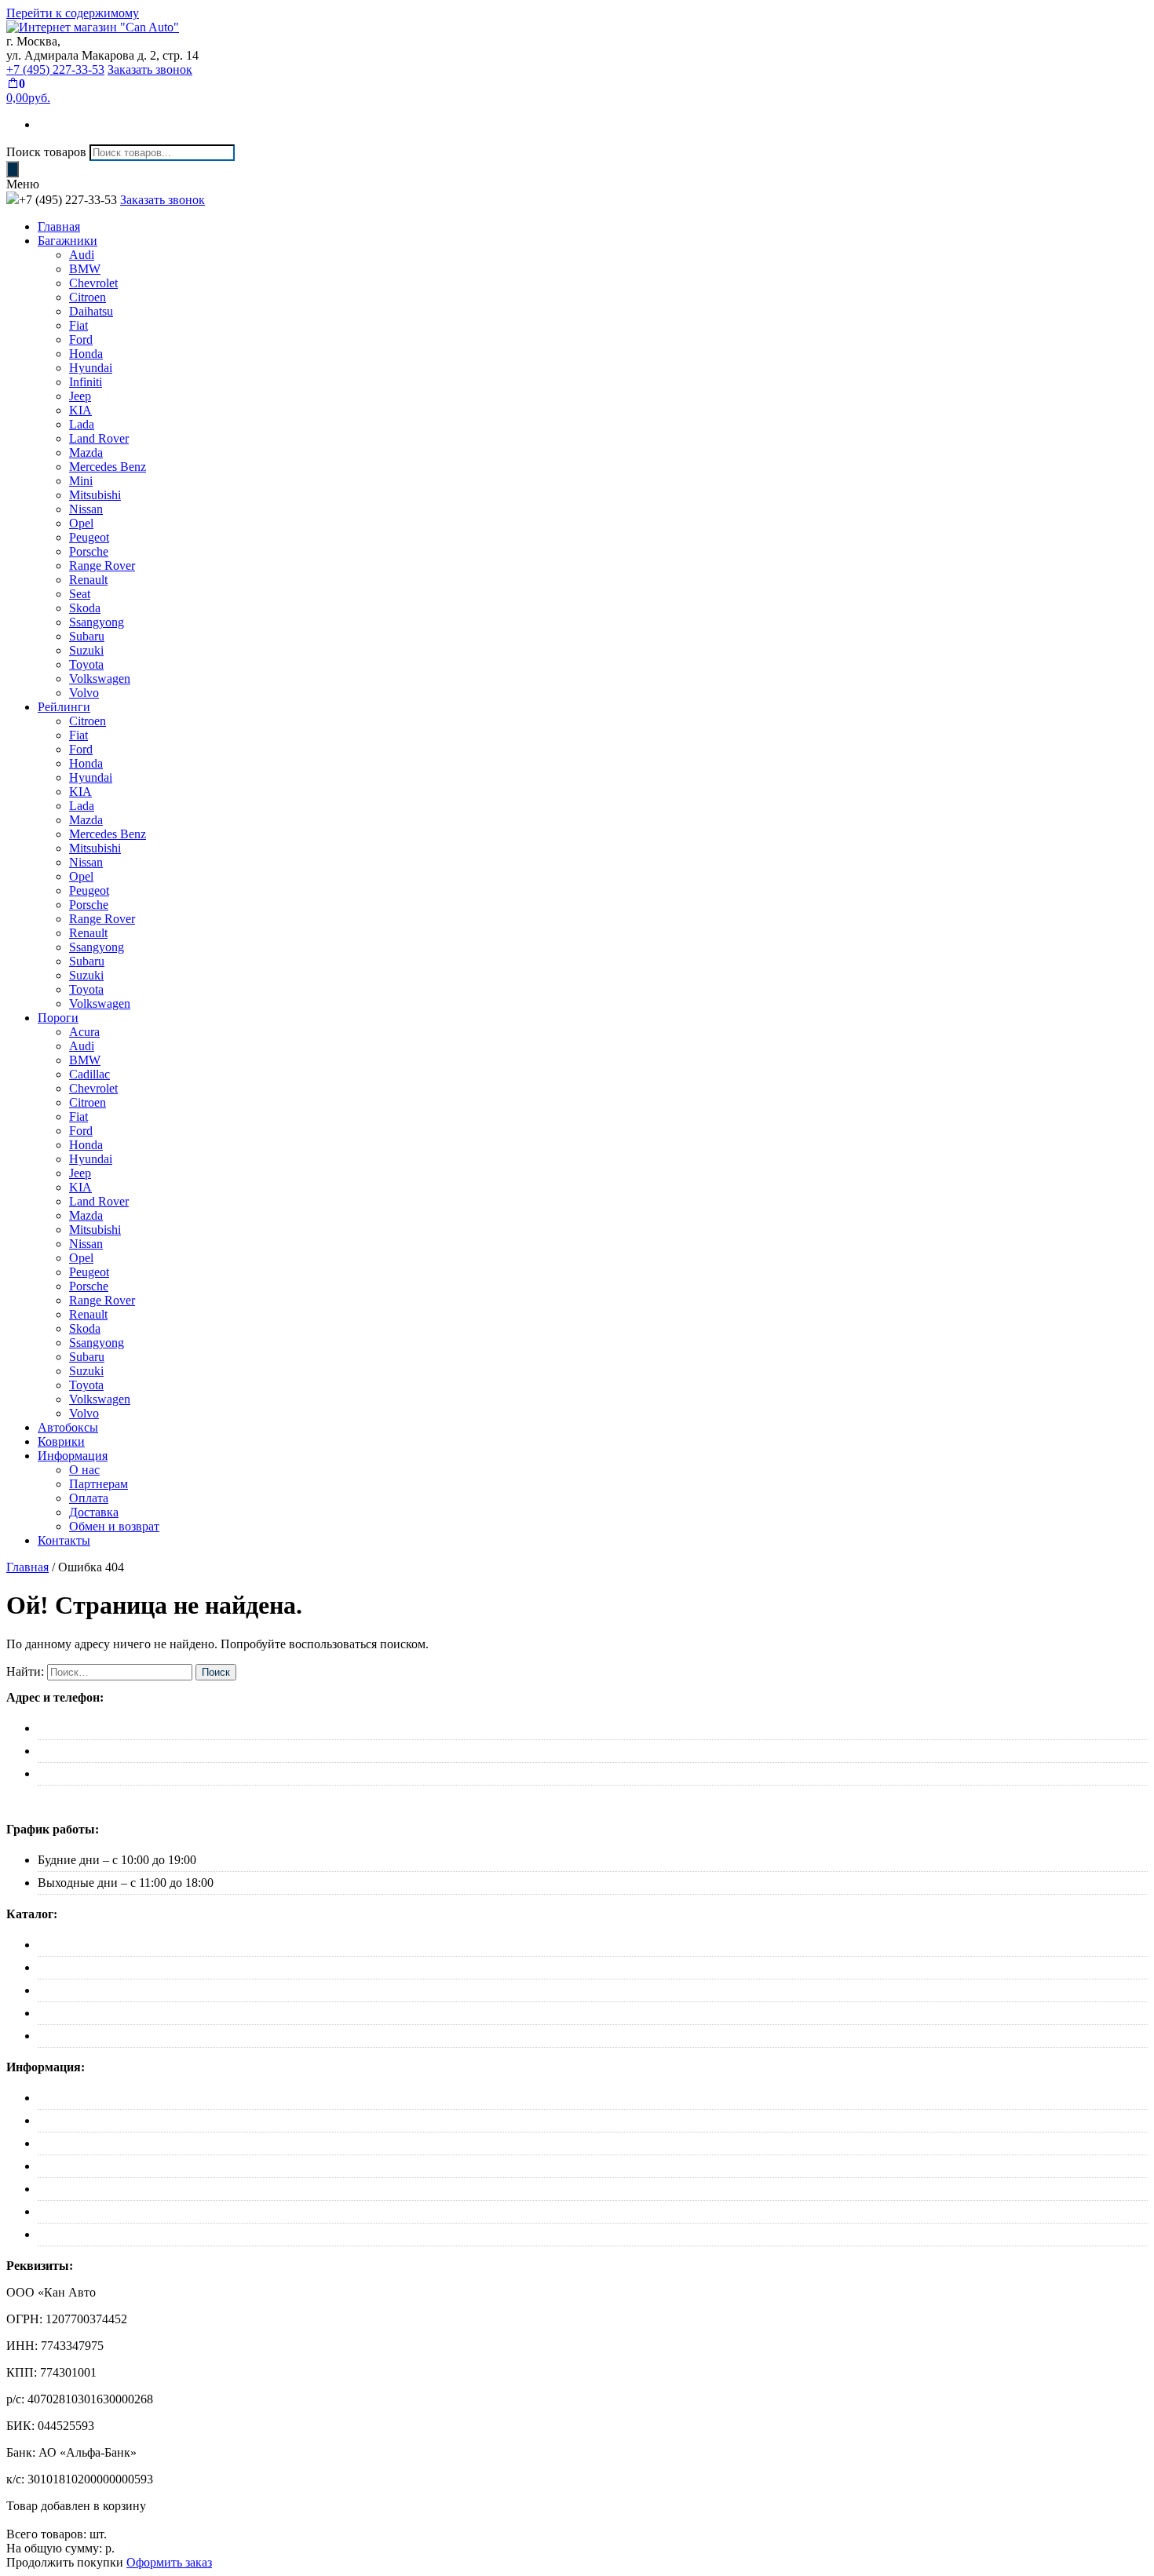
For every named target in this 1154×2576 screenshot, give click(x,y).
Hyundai (91, 368)
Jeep (80, 396)
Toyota (86, 664)
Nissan (86, 509)
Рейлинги (64, 707)
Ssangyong (97, 622)
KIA (80, 410)
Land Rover (99, 438)
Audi (82, 255)
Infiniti (86, 382)
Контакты (64, 1540)
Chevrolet (93, 283)
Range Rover (102, 566)
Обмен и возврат (114, 1526)
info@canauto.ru (79, 1773)
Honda (86, 354)
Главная (59, 226)
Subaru (87, 636)
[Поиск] (13, 169)
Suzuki (86, 650)
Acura (84, 1032)
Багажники (68, 241)
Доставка (94, 1512)
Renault (88, 580)
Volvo (84, 693)
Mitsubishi (95, 495)
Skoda (85, 608)
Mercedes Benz (108, 467)
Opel (81, 523)
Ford (81, 339)
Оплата (89, 1498)
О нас (84, 1470)
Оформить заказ (169, 2562)
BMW (85, 269)
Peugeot (89, 537)
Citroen (88, 297)
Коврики (61, 1441)
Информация (73, 1456)
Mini (81, 481)
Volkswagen (100, 679)
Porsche (89, 551)
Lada (82, 424)
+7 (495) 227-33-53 (55, 69)
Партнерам (99, 1484)
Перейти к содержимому (73, 13)
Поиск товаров (46, 152)
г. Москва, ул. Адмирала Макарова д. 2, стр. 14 (163, 1728)
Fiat (79, 325)
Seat (80, 594)
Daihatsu (91, 311)
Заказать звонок (150, 69)
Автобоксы (68, 1427)
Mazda (86, 452)
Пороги (58, 1018)
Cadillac (89, 1074)
